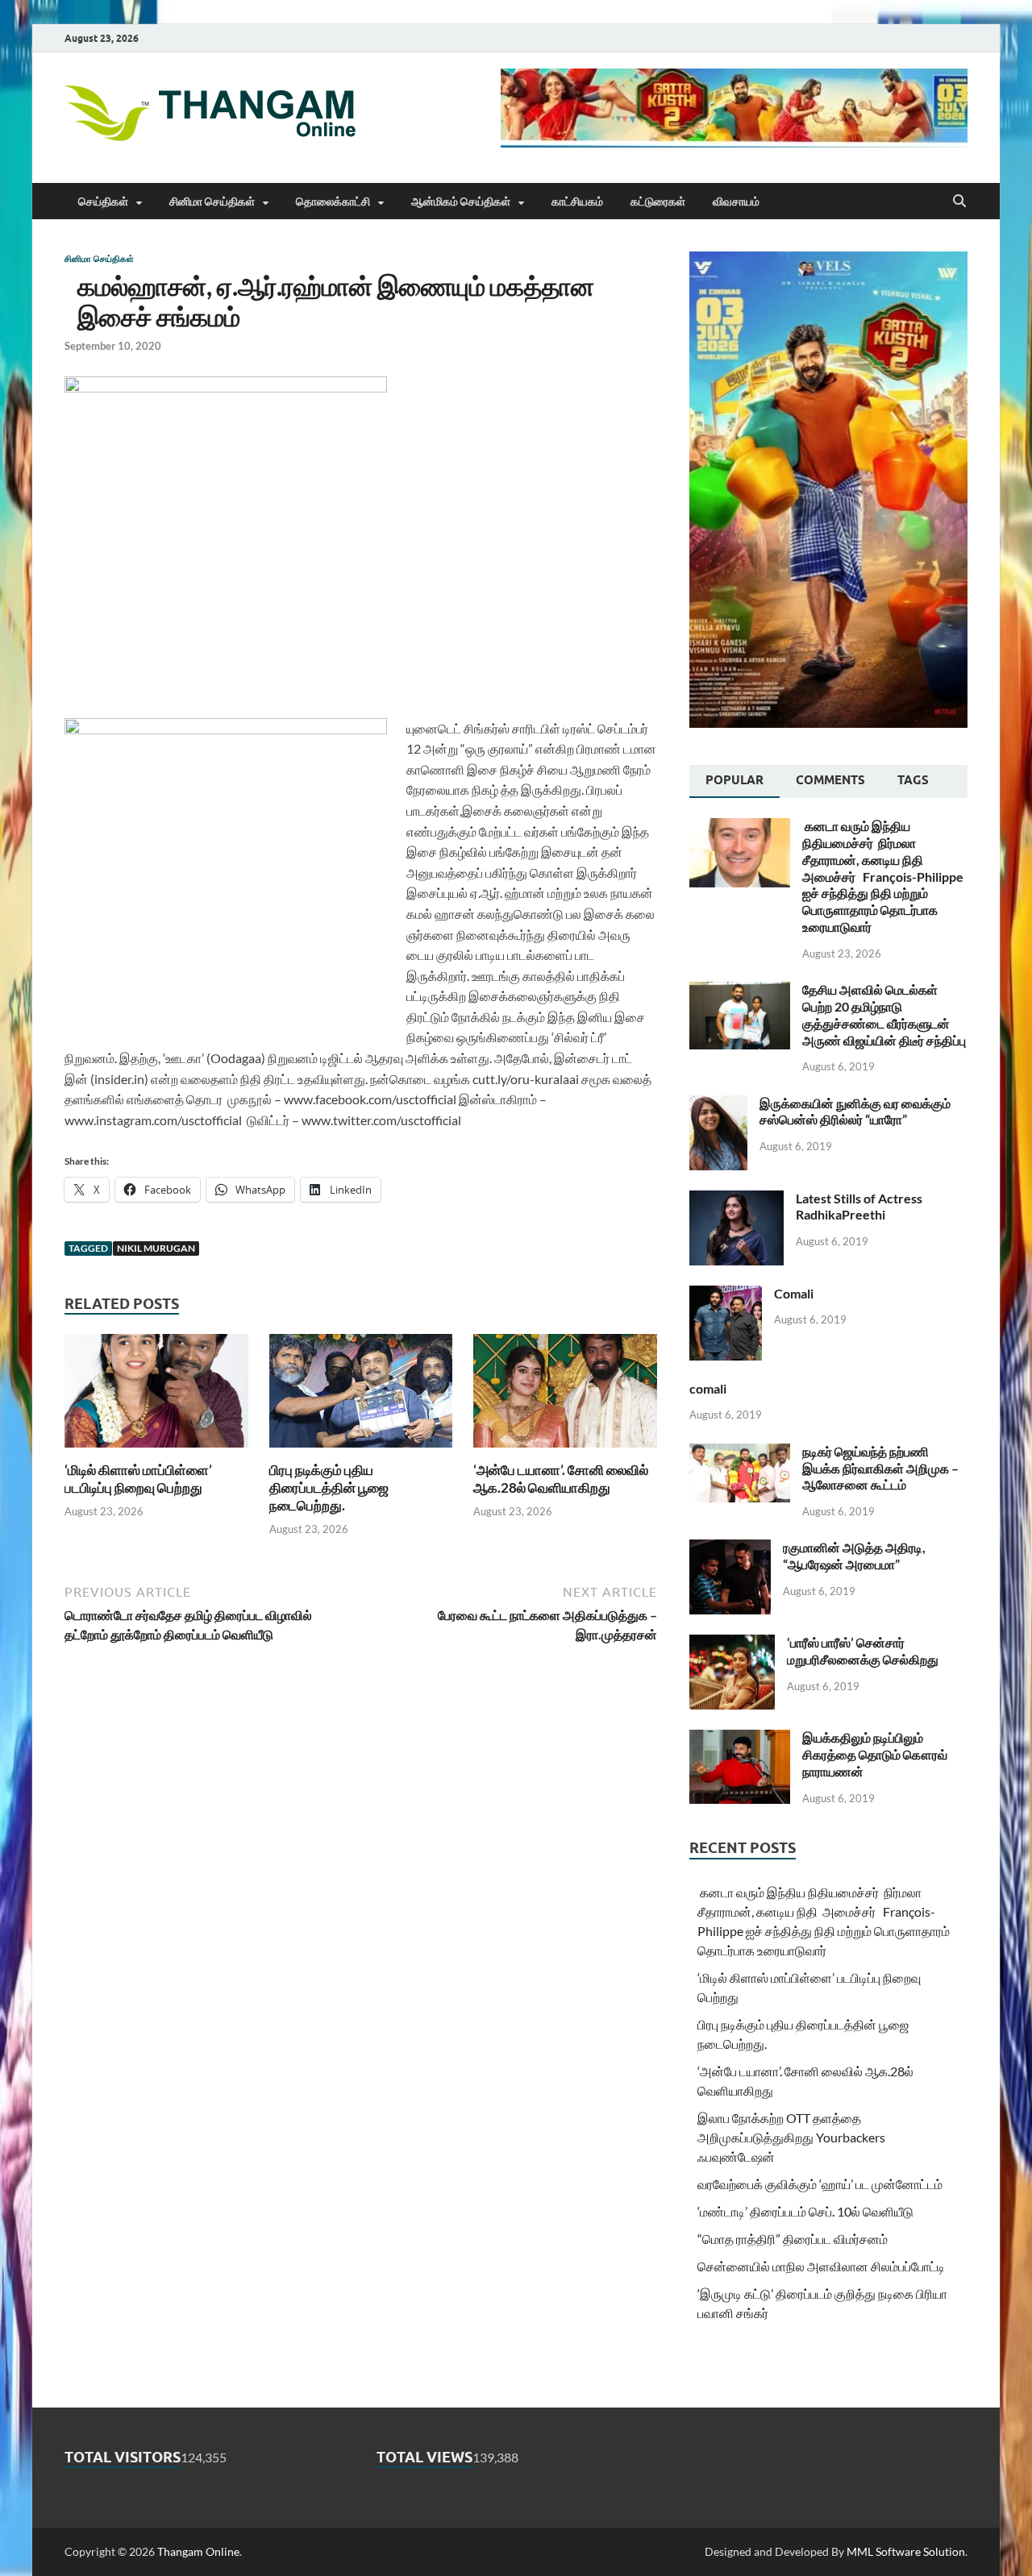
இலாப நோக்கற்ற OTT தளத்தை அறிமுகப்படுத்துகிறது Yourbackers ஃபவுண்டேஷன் (791, 2137)
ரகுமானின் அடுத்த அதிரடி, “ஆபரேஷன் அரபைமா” (854, 1556)
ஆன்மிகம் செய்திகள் (461, 202)
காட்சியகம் (577, 202)
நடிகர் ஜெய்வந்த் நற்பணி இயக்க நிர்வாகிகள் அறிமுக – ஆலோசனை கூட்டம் (880, 1468)
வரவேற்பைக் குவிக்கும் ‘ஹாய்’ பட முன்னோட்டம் (820, 2184)
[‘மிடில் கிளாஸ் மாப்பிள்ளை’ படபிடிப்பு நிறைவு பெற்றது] (156, 1396)
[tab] (734, 782)
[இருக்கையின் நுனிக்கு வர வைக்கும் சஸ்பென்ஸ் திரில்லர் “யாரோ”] (718, 1105)
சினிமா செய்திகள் (212, 202)
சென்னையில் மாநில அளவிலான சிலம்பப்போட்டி (821, 2266)
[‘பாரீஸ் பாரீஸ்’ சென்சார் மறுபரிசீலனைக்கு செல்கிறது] (732, 1644)
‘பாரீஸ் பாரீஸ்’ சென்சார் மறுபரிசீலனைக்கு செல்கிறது (863, 1651)
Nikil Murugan (156, 1248)
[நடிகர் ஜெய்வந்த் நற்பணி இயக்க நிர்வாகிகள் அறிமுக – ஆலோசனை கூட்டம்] (740, 1453)
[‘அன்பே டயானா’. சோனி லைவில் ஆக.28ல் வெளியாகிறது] (565, 1396)
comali (708, 1388)
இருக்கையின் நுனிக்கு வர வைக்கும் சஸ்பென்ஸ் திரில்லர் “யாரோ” (855, 1111)
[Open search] (959, 202)
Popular (734, 780)
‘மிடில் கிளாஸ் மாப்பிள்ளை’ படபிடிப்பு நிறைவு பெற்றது (138, 1479)
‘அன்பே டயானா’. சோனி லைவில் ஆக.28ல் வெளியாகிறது (561, 1479)
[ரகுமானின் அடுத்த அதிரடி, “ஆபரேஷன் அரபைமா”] (730, 1549)
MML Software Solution (906, 2551)
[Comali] (726, 1295)
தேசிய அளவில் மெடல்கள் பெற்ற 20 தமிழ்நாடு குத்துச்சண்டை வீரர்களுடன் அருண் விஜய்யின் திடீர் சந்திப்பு (884, 1014)
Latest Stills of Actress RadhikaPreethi (859, 1207)
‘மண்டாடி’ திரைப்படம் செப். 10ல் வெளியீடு (805, 2211)
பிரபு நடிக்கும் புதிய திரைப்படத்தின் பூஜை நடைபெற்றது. (329, 1487)
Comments (830, 780)
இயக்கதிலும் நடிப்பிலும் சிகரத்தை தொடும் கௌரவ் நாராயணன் (875, 1754)
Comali (794, 1293)
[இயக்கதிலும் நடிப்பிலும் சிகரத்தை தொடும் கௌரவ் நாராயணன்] (740, 1739)
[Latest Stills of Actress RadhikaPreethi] (737, 1200)
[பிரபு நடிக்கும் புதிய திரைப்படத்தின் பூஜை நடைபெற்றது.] (361, 1396)
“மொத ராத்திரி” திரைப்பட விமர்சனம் (793, 2239)
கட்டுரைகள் (658, 202)
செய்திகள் (103, 202)
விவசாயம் (736, 202)
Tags (913, 780)
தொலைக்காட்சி (333, 202)
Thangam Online (198, 2551)
